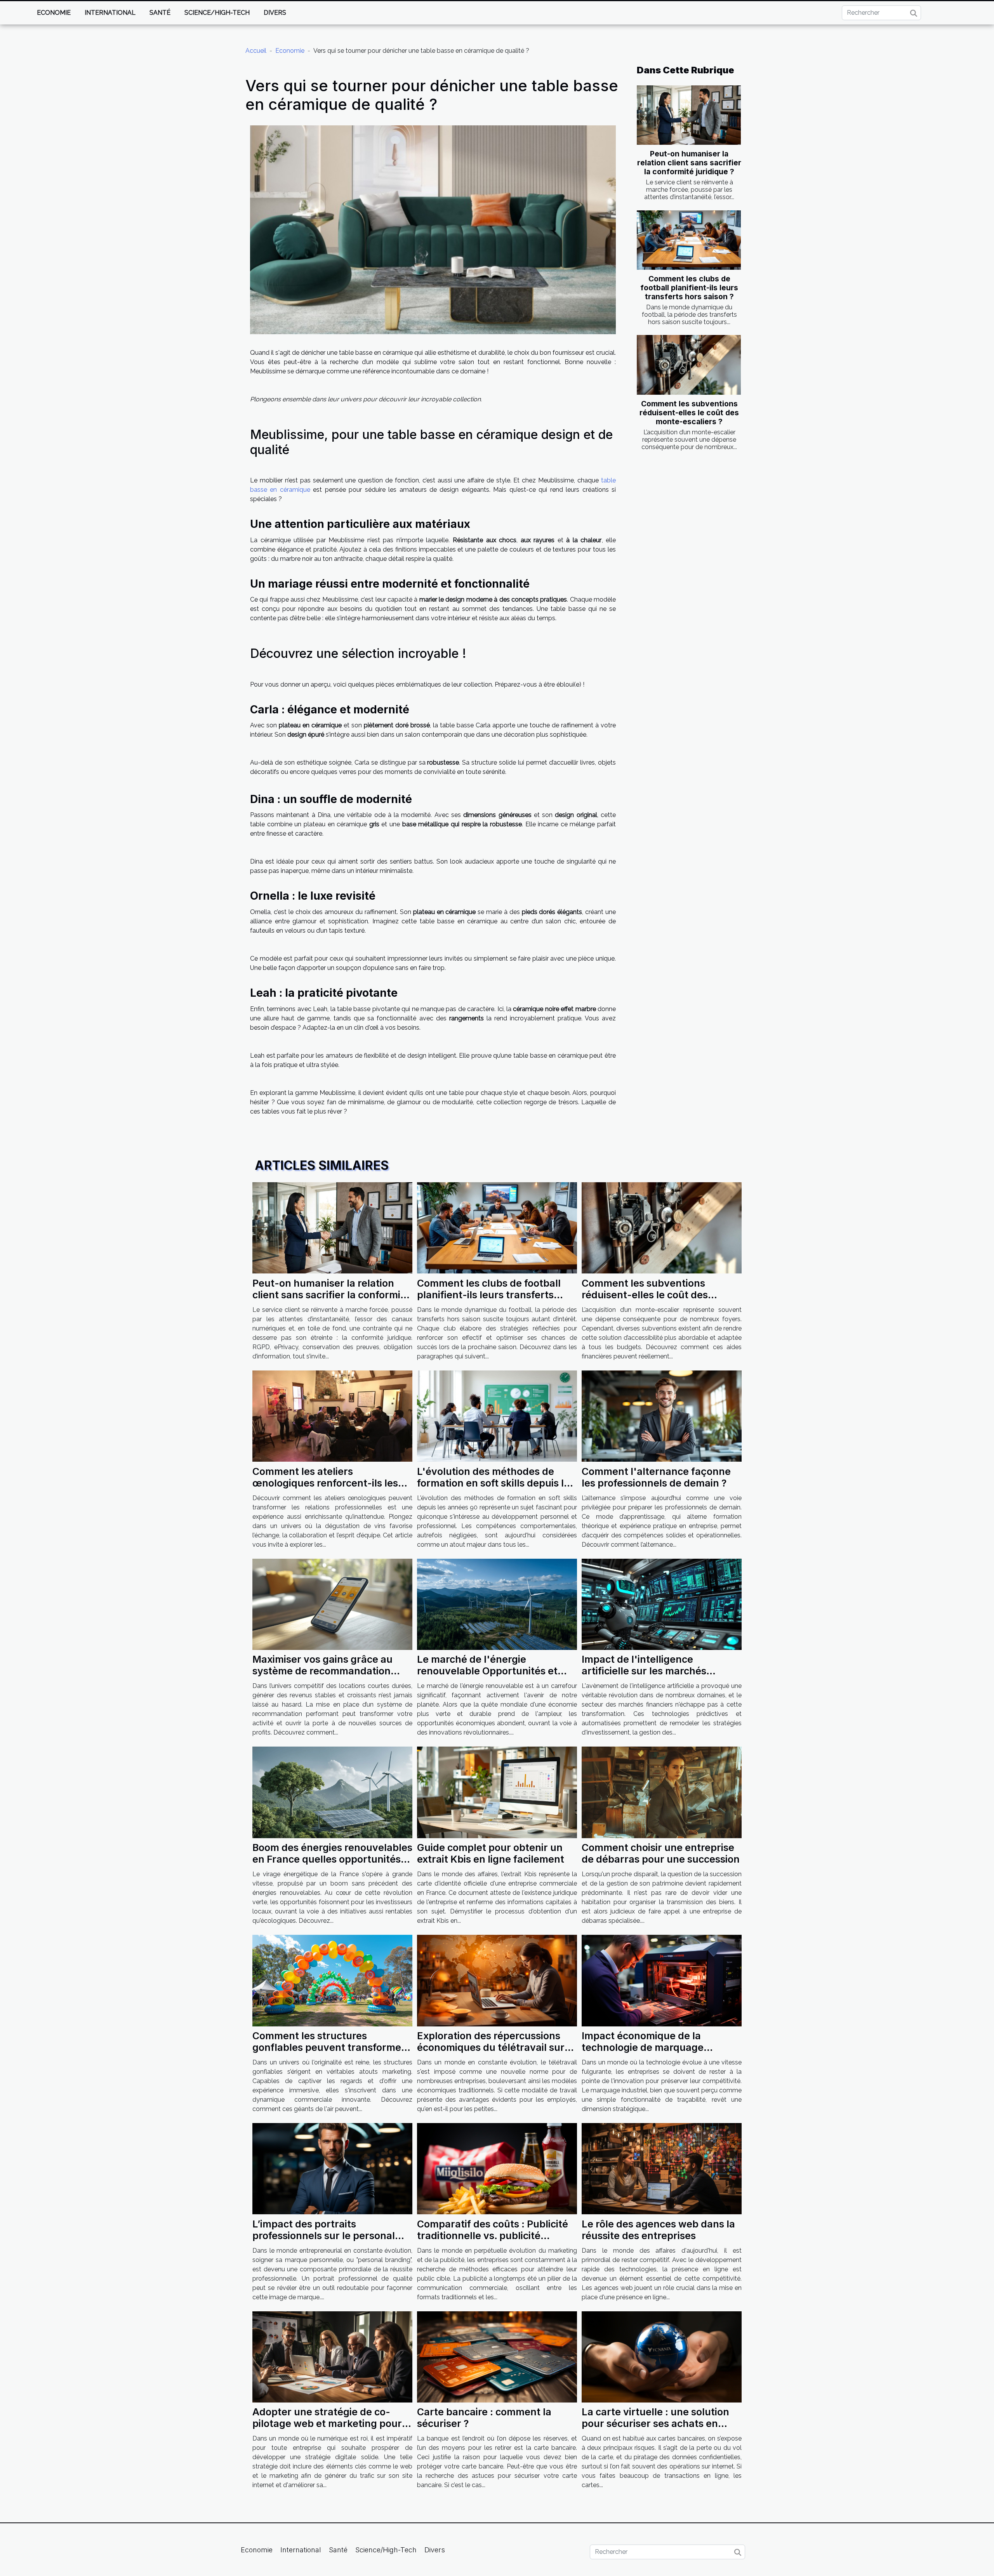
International (110, 13)
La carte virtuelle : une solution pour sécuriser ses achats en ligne (655, 2423)
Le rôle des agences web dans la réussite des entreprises (658, 2230)
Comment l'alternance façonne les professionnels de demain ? (656, 1477)
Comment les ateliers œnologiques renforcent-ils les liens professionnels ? (325, 1483)
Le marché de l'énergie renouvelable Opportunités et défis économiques (487, 1671)
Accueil (256, 51)
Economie (54, 13)
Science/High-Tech (217, 13)
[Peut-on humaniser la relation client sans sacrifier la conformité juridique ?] (689, 115)
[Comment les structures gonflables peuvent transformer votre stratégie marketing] (332, 1980)
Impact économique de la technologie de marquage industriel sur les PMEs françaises (662, 2047)
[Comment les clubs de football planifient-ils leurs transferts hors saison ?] (689, 240)
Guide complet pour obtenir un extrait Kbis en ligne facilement (491, 1853)
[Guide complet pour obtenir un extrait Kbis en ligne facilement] (497, 1792)
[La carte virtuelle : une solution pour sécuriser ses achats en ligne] (662, 2356)
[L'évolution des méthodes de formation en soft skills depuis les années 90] (497, 1416)
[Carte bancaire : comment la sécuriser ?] (497, 2356)
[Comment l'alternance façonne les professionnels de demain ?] (662, 1416)
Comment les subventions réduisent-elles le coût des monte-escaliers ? (689, 413)
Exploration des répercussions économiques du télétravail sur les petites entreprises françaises (496, 2047)
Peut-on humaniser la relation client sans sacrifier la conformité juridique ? (689, 163)
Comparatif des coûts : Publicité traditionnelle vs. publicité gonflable (493, 2236)
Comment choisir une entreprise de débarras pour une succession (661, 1853)
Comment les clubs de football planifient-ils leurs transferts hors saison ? (689, 288)
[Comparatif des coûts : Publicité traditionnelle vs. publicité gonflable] (497, 2168)
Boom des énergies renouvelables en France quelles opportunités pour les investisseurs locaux (332, 1859)
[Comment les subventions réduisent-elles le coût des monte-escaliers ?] (689, 365)
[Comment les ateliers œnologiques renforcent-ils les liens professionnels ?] (332, 1416)
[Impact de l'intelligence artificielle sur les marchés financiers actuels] (662, 1604)
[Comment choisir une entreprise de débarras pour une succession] (662, 1792)
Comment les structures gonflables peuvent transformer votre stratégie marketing (329, 2047)
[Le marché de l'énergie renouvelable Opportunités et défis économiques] (497, 1604)
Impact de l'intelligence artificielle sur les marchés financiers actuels (644, 1671)
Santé (160, 13)
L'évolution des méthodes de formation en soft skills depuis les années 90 (496, 1483)
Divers (275, 13)
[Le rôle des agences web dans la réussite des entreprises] (662, 2168)
